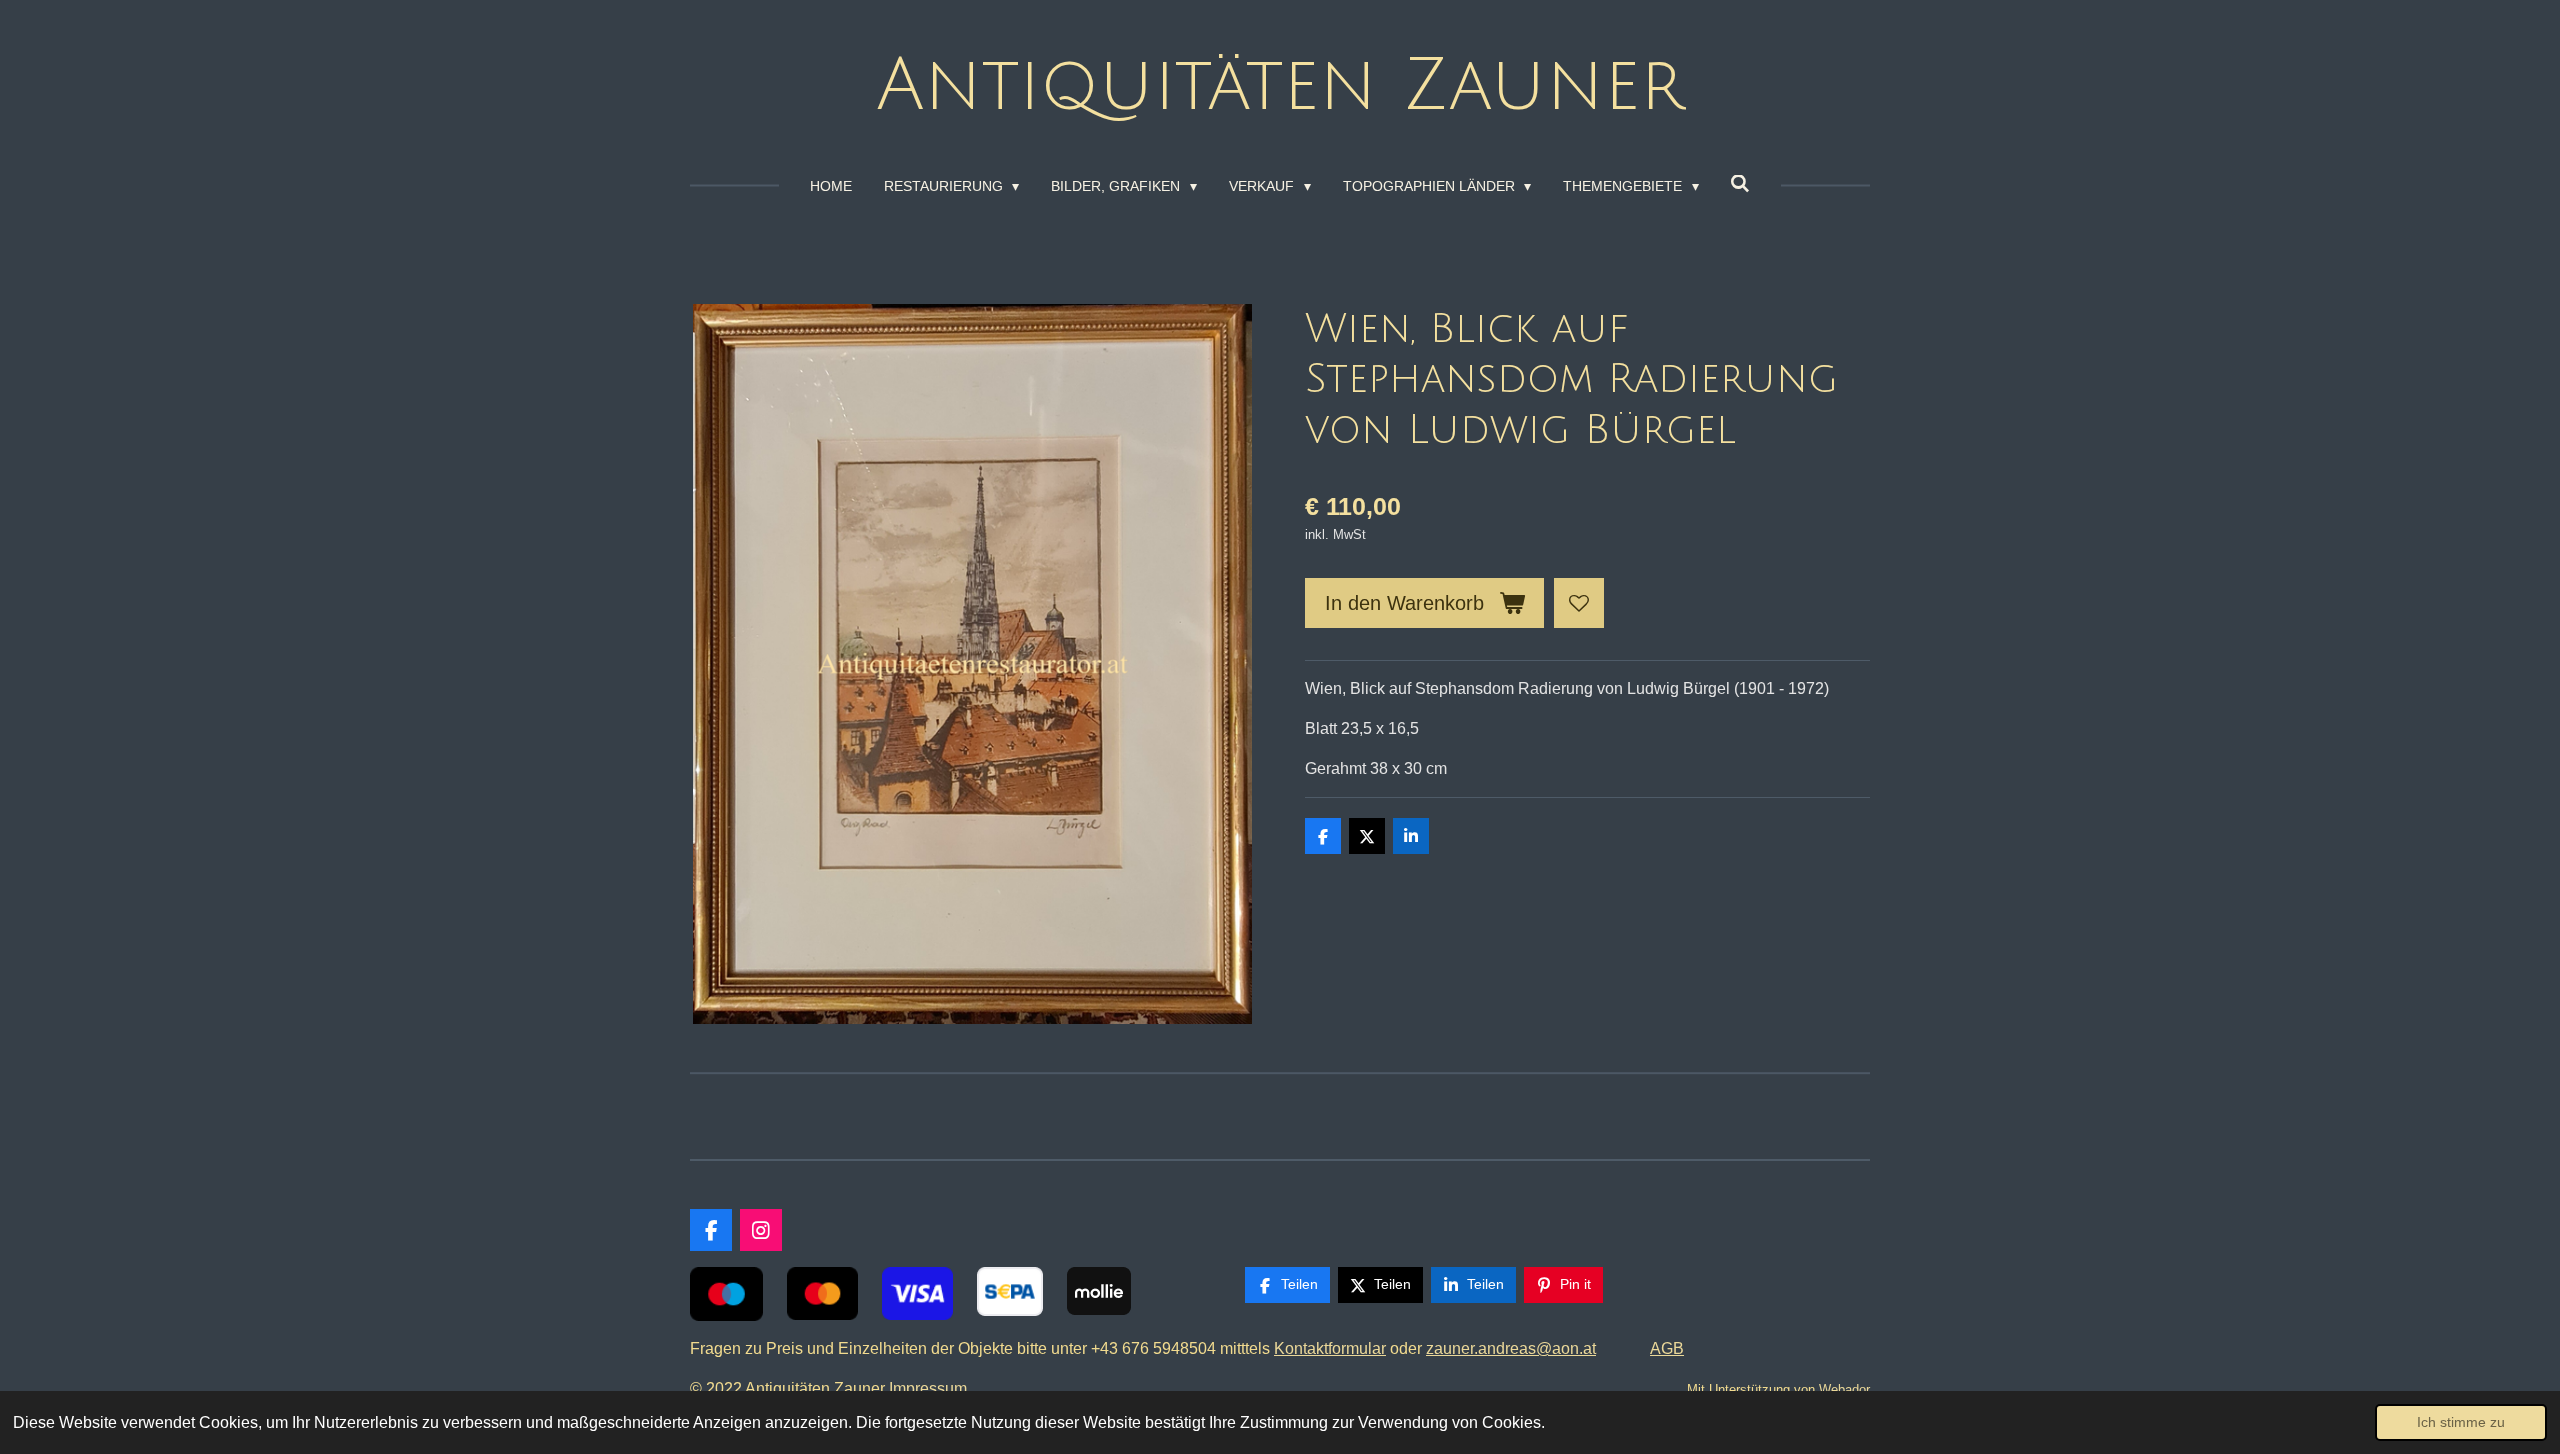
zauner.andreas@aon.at (1511, 1348)
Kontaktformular (1330, 1348)
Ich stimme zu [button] (2461, 1422)
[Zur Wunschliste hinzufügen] (1579, 603)
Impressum (932, 1388)
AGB (1667, 1348)
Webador (1844, 1389)
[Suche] (1741, 184)
